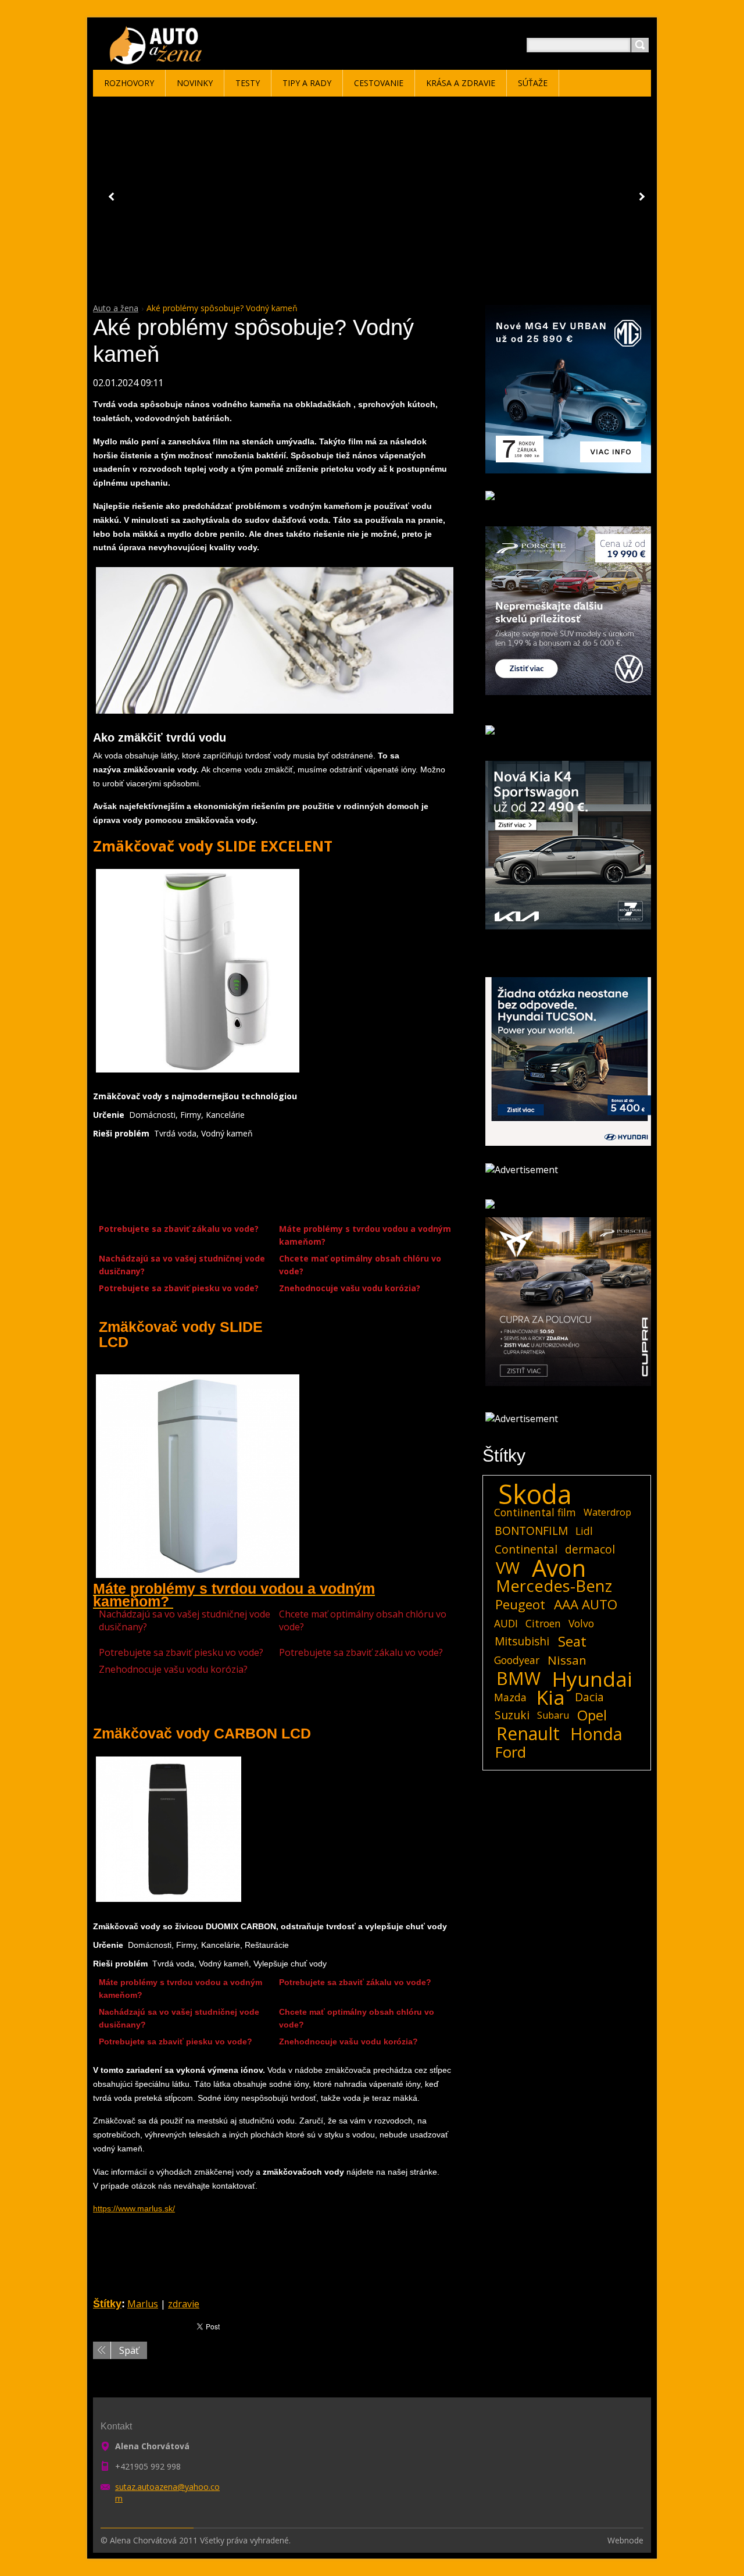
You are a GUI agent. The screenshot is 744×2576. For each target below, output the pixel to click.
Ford (511, 1752)
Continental (526, 1549)
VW (508, 1568)
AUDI (506, 1623)
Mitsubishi (522, 1641)
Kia (551, 1697)
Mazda (510, 1697)
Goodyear (517, 1660)
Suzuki (512, 1715)
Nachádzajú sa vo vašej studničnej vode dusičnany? (182, 1265)
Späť (129, 2350)
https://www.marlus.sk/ (134, 2208)
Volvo (581, 1623)
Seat (572, 1641)
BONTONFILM (531, 1531)
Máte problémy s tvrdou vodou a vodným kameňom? (365, 1235)
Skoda (535, 1494)
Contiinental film (535, 1512)
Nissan (567, 1660)
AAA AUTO (586, 1605)
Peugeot (520, 1605)
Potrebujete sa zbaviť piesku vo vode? (180, 1288)
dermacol (590, 1549)
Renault (528, 1734)
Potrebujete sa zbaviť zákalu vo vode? (180, 1229)
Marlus (143, 2304)
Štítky (107, 2304)
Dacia (589, 1697)
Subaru (553, 1715)
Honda (596, 1734)
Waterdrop (607, 1512)
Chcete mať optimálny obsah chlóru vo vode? (360, 1265)
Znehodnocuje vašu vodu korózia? (351, 1288)
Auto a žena (116, 308)
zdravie (184, 2304)
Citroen (543, 1623)
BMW (518, 1679)
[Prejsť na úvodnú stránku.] (158, 59)
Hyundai (592, 1679)
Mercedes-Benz (554, 1586)
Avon (559, 1568)
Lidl (584, 1531)
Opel (592, 1715)
